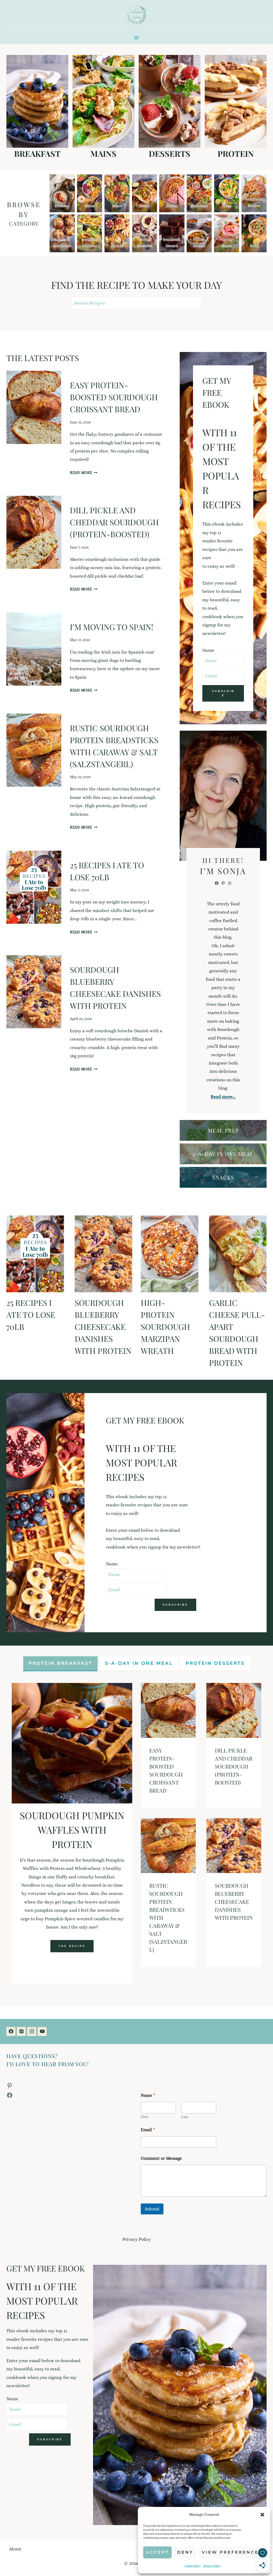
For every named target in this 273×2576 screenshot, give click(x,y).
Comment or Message (161, 2158)
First (144, 2117)
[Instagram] (32, 2031)
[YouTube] (42, 2031)
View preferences (232, 2552)
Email (148, 2130)
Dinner (144, 205)
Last (185, 2117)
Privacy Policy (212, 2566)
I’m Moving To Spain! (112, 627)
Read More (84, 473)
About (15, 2549)
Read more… (223, 1097)
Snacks (223, 1177)
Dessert (172, 205)
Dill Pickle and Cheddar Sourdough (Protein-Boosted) (114, 522)
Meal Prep (223, 1130)
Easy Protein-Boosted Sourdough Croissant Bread (114, 397)
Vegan (227, 205)
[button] (262, 2515)
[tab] (60, 1664)
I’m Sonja (223, 871)
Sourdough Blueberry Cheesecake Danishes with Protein (103, 1327)
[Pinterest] (21, 2031)
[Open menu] (137, 37)
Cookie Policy (193, 2566)
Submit (152, 2209)
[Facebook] (11, 2031)
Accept (157, 2552)
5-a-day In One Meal (223, 1154)
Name (208, 650)
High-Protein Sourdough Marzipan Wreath (165, 1327)
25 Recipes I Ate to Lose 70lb (31, 1315)
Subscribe (223, 693)
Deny (185, 2552)
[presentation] (34, 407)
